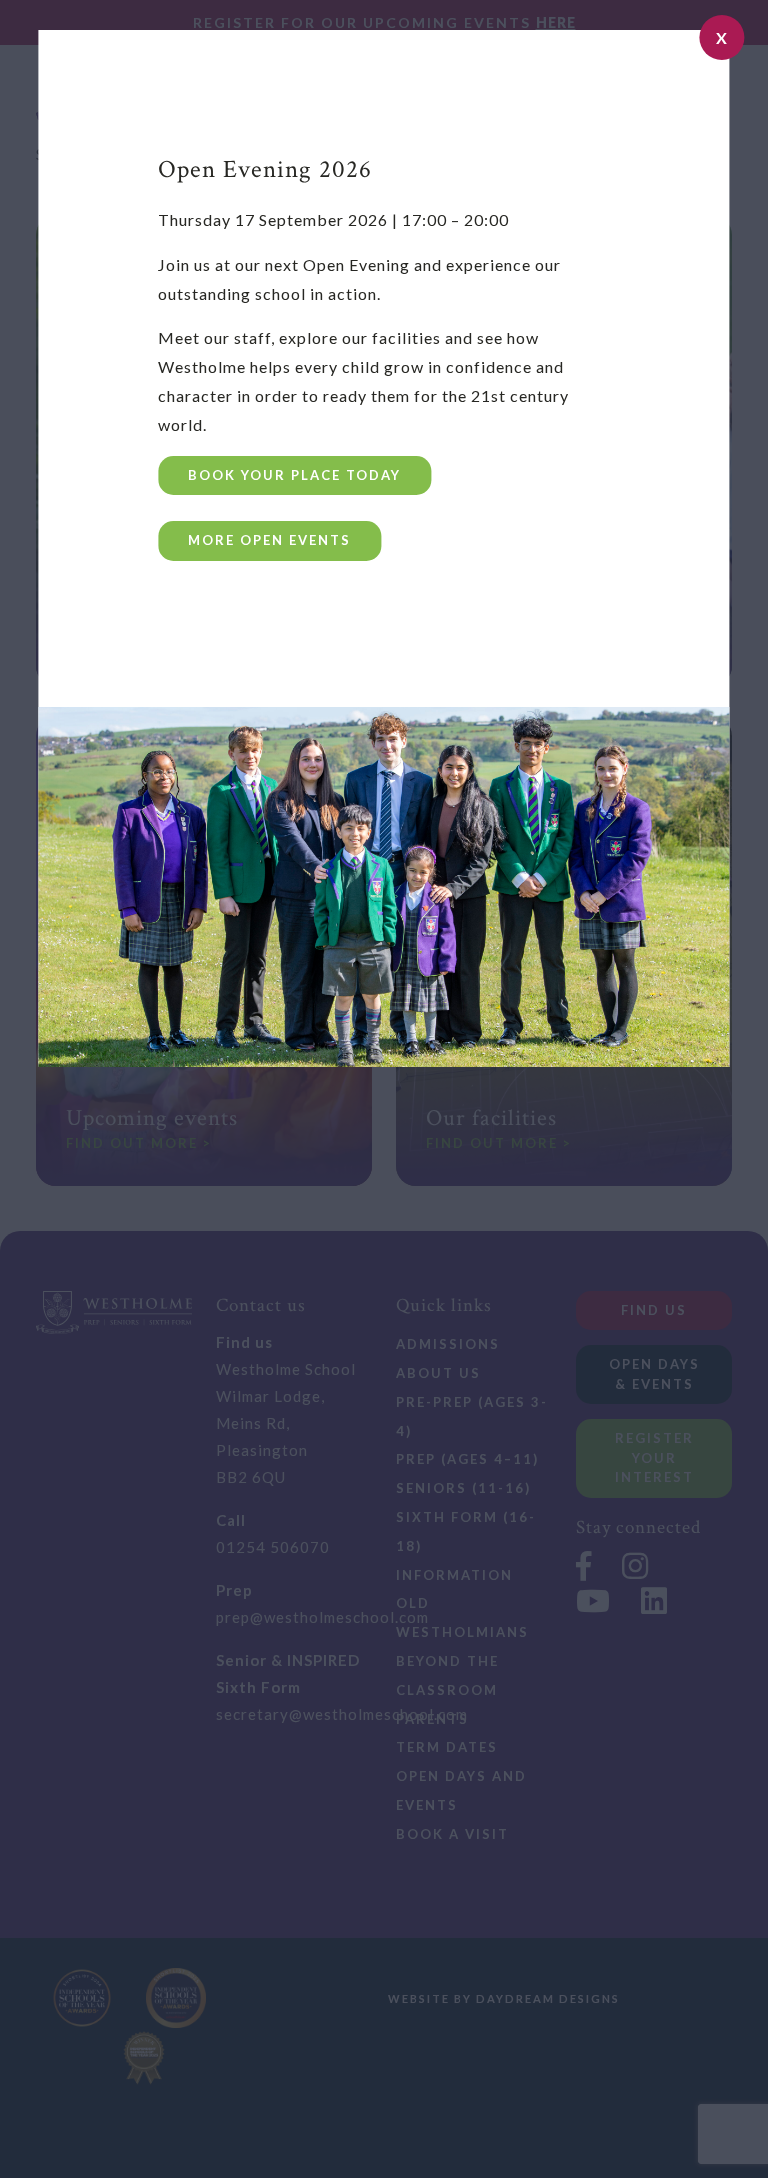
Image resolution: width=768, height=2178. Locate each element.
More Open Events (269, 540)
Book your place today (294, 475)
